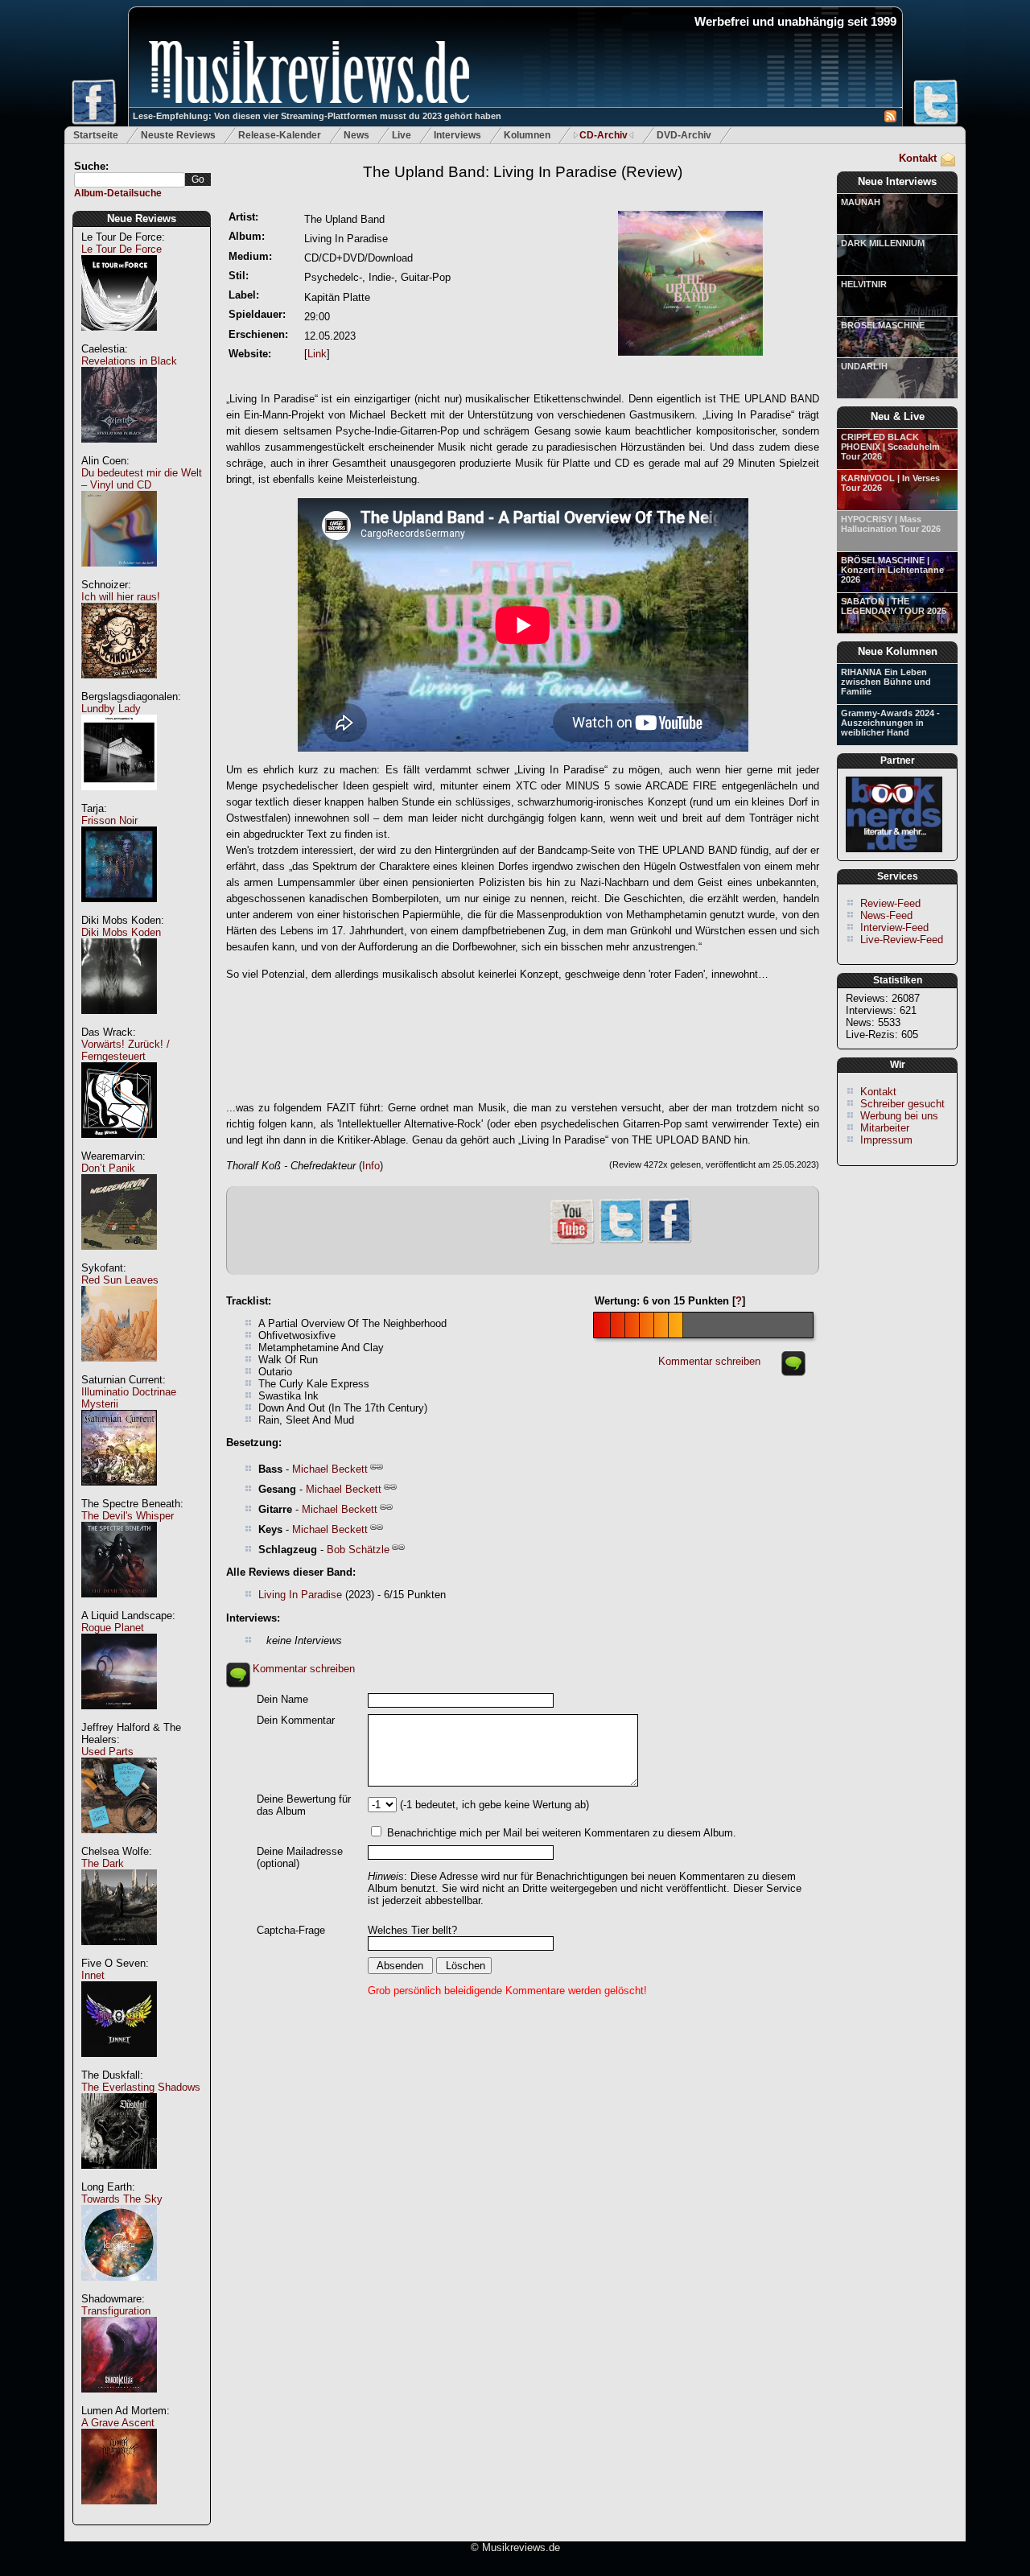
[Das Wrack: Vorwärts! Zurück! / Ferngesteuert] (119, 1146)
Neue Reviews (142, 218)
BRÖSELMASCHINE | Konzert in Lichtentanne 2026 (892, 570)
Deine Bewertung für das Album (304, 1805)
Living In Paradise (300, 1595)
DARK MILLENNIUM (883, 243)
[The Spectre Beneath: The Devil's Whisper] (119, 1606)
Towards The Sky (122, 2199)
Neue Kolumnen (898, 651)
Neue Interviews (897, 181)
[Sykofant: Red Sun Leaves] (119, 1370)
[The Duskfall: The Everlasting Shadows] (119, 2177)
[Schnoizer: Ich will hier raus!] (119, 687)
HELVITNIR (864, 284)
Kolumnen (527, 135)
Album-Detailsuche (118, 193)
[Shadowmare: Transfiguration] (119, 2401)
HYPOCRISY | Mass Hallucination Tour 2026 (891, 524)
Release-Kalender (280, 135)
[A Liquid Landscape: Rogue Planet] (119, 1718)
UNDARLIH (864, 366)
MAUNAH (861, 202)
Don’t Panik (108, 1168)
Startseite (96, 135)
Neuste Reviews (178, 135)
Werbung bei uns (899, 1116)
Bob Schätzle (358, 1550)
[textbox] (130, 180)
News (356, 135)
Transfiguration (116, 2311)
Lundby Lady (111, 709)
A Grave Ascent (118, 2423)
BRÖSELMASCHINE (883, 325)
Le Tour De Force (122, 249)
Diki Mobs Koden (121, 932)
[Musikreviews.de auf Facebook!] (669, 1241)
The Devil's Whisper (128, 1516)
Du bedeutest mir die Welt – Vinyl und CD (142, 479)
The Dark (103, 1863)
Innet (93, 1975)
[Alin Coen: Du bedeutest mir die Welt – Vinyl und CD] (119, 575)
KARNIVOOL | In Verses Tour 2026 (890, 483)
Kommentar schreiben (709, 1361)
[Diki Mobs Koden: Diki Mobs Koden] (119, 1022)
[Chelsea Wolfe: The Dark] (119, 1954)
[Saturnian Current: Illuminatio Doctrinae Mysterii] (119, 1494)
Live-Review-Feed (902, 940)
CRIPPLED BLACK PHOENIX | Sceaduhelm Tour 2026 (890, 447)
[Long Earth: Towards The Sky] (119, 2289)
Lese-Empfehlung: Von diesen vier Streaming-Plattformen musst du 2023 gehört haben (317, 116)
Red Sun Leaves (120, 1280)
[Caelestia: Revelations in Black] (119, 451)
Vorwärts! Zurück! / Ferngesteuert (126, 1050)
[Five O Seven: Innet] (119, 2065)
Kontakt (918, 158)
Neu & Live (898, 416)
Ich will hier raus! (121, 597)
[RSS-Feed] (890, 119)
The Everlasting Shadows (141, 2087)
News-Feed (886, 915)
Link (317, 354)
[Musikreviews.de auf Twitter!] (621, 1241)
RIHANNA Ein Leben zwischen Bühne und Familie (886, 682)
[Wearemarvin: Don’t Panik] (119, 1258)
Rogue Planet (113, 1628)
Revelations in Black (129, 361)
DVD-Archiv (684, 135)
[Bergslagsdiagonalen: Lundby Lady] (119, 799)
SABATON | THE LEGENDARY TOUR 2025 (894, 606)
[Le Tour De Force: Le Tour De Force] (119, 339)
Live (402, 135)
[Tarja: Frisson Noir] (119, 911)
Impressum (886, 1140)
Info (371, 1166)
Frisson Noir (109, 820)
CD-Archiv (604, 135)
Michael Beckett (330, 1469)
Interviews (457, 135)
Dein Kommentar (296, 1720)
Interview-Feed (894, 927)
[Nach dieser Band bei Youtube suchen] (572, 1242)
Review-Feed (890, 903)
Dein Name (282, 1699)
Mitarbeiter (885, 1128)
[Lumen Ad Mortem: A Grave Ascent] (119, 2513)
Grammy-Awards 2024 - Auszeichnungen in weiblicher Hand (890, 723)
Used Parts (107, 1752)
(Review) (523, 172)
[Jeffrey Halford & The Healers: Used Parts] (119, 1842)
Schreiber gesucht (902, 1104)
